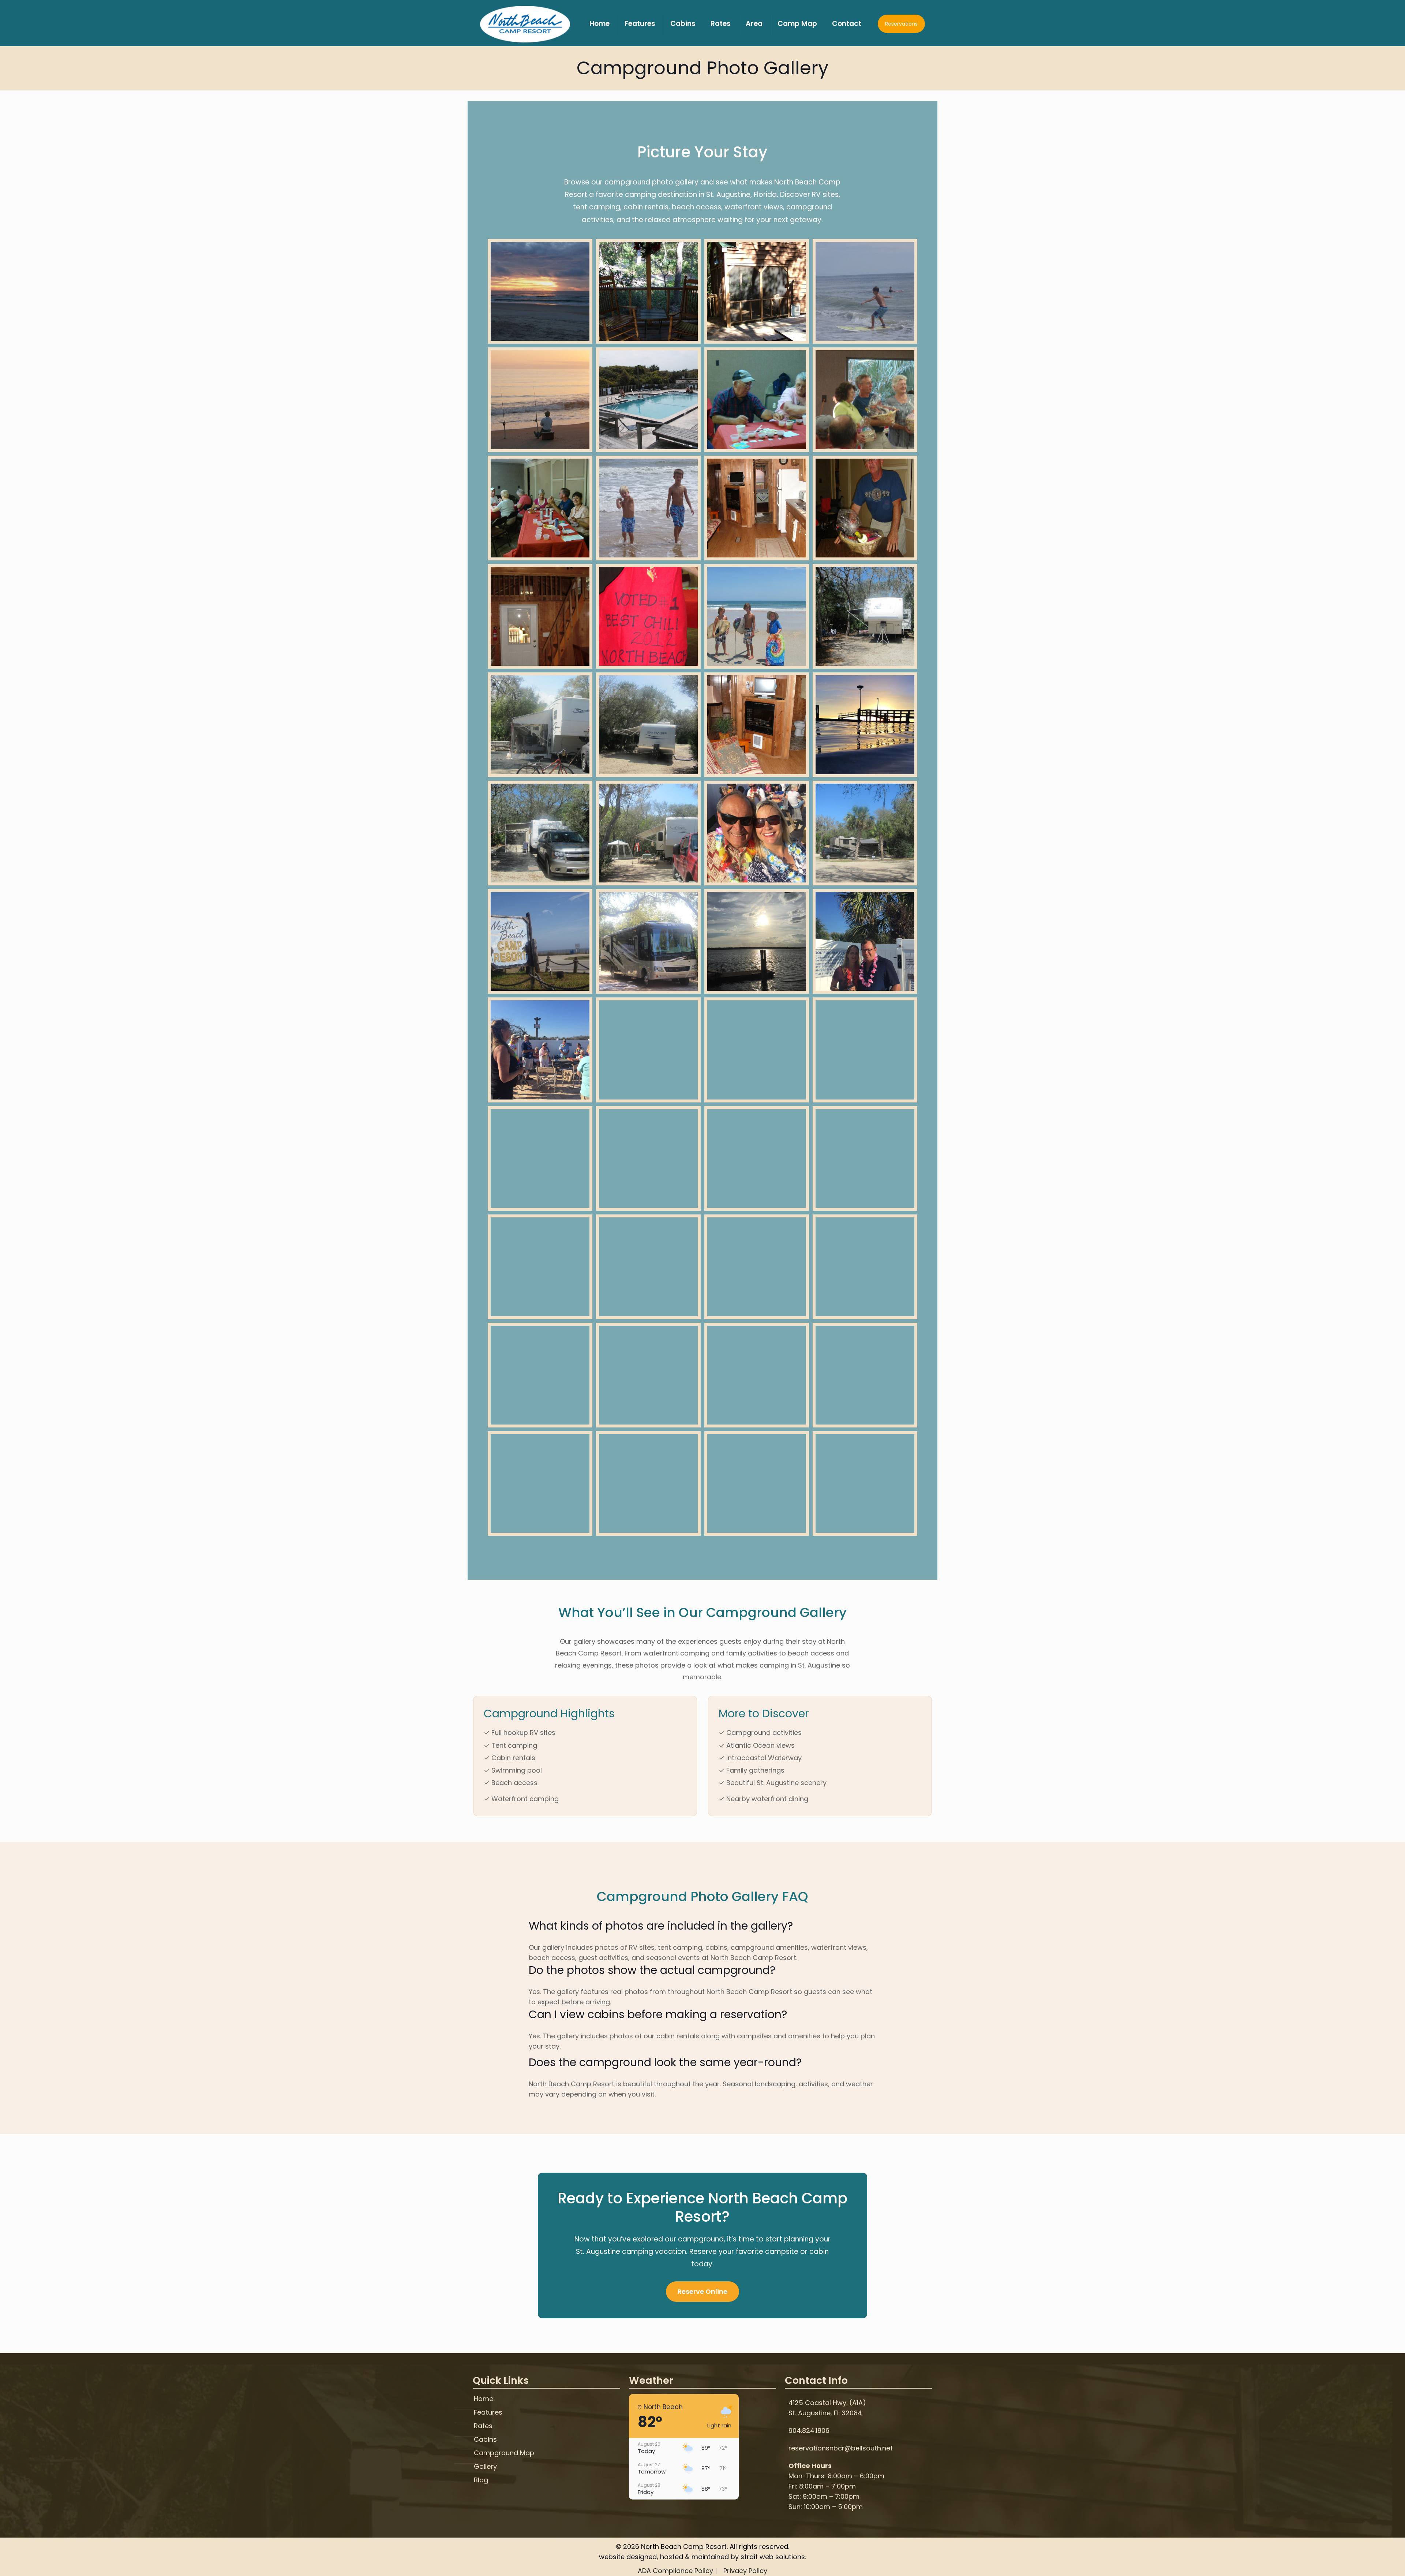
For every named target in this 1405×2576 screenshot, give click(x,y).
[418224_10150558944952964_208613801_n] (540, 1375)
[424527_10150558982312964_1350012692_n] (757, 1267)
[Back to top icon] (1370, 2561)
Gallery (485, 2467)
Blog (481, 2480)
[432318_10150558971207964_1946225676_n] (757, 400)
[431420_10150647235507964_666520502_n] (865, 616)
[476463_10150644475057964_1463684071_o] (757, 616)
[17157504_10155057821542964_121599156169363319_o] (865, 1158)
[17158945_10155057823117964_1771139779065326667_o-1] (648, 1158)
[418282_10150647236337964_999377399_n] (540, 833)
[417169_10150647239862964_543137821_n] (648, 833)
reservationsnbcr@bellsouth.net (841, 2448)
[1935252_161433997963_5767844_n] (648, 508)
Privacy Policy (745, 2571)
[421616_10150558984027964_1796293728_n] (865, 1267)
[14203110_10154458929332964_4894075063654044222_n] (757, 941)
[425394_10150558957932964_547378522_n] (648, 1267)
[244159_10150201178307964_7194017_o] (757, 1483)
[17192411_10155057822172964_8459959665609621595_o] (865, 941)
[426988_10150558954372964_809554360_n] (865, 508)
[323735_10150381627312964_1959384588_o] (757, 1050)
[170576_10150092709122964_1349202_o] (865, 1375)
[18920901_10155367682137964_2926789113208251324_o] (865, 725)
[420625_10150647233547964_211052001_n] (865, 1050)
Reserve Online (702, 2291)
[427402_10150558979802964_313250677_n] (540, 508)
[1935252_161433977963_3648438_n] (540, 400)
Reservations (901, 24)
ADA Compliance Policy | (677, 2571)
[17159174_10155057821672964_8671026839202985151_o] (540, 1158)
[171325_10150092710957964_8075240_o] (540, 616)
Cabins (485, 2440)
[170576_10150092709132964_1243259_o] (757, 1375)
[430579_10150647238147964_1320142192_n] (540, 725)
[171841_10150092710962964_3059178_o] (757, 725)
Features (488, 2413)
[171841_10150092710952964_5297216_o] (757, 508)
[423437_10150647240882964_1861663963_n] (648, 725)
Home (484, 2399)
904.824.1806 (809, 2431)
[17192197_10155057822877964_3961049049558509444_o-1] (757, 833)
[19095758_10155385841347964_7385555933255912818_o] (540, 291)
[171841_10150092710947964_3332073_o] (648, 291)
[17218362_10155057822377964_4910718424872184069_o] (540, 1050)
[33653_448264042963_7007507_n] (648, 1483)
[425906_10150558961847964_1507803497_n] (648, 616)
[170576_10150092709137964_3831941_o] (757, 291)
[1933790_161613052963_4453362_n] (865, 291)
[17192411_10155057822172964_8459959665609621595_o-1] (648, 1050)
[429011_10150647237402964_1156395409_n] (757, 1158)
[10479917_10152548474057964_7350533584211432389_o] (648, 941)
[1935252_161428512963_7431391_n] (648, 400)
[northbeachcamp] (525, 24)
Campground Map (504, 2453)
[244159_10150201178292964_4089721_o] (865, 1483)
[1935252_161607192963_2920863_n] (540, 941)
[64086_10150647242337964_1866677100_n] (865, 833)
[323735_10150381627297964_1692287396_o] (648, 1375)
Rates (483, 2426)
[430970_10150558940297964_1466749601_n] (865, 400)
